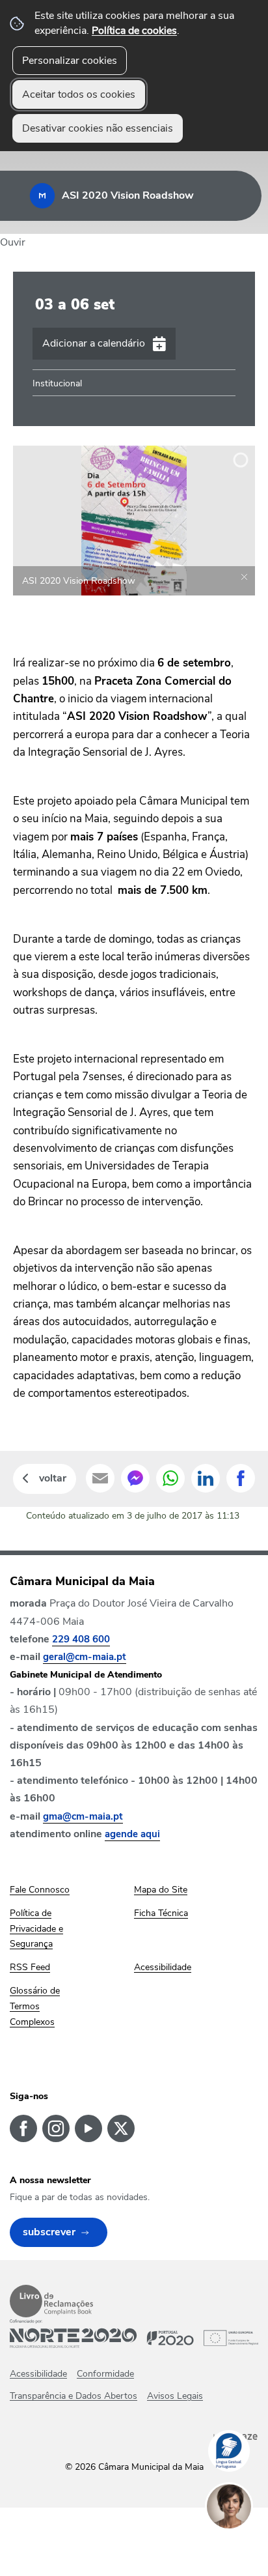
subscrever (49, 2232)
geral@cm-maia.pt (85, 1657)
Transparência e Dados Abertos (74, 2396)
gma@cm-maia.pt (83, 1816)
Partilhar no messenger (135, 1478)
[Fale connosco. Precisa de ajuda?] (242, 2547)
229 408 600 (81, 1639)
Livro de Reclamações (51, 2301)
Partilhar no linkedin (206, 1478)
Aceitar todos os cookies (79, 94)
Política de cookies (134, 31)
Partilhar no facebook (241, 1478)
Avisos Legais (175, 2396)
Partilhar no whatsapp (170, 1478)
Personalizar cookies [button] (70, 61)
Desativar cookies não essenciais (98, 128)
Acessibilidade (38, 2374)
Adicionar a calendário (94, 343)
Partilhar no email (100, 1478)
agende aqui (132, 1834)
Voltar (53, 1478)
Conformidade (105, 2374)
